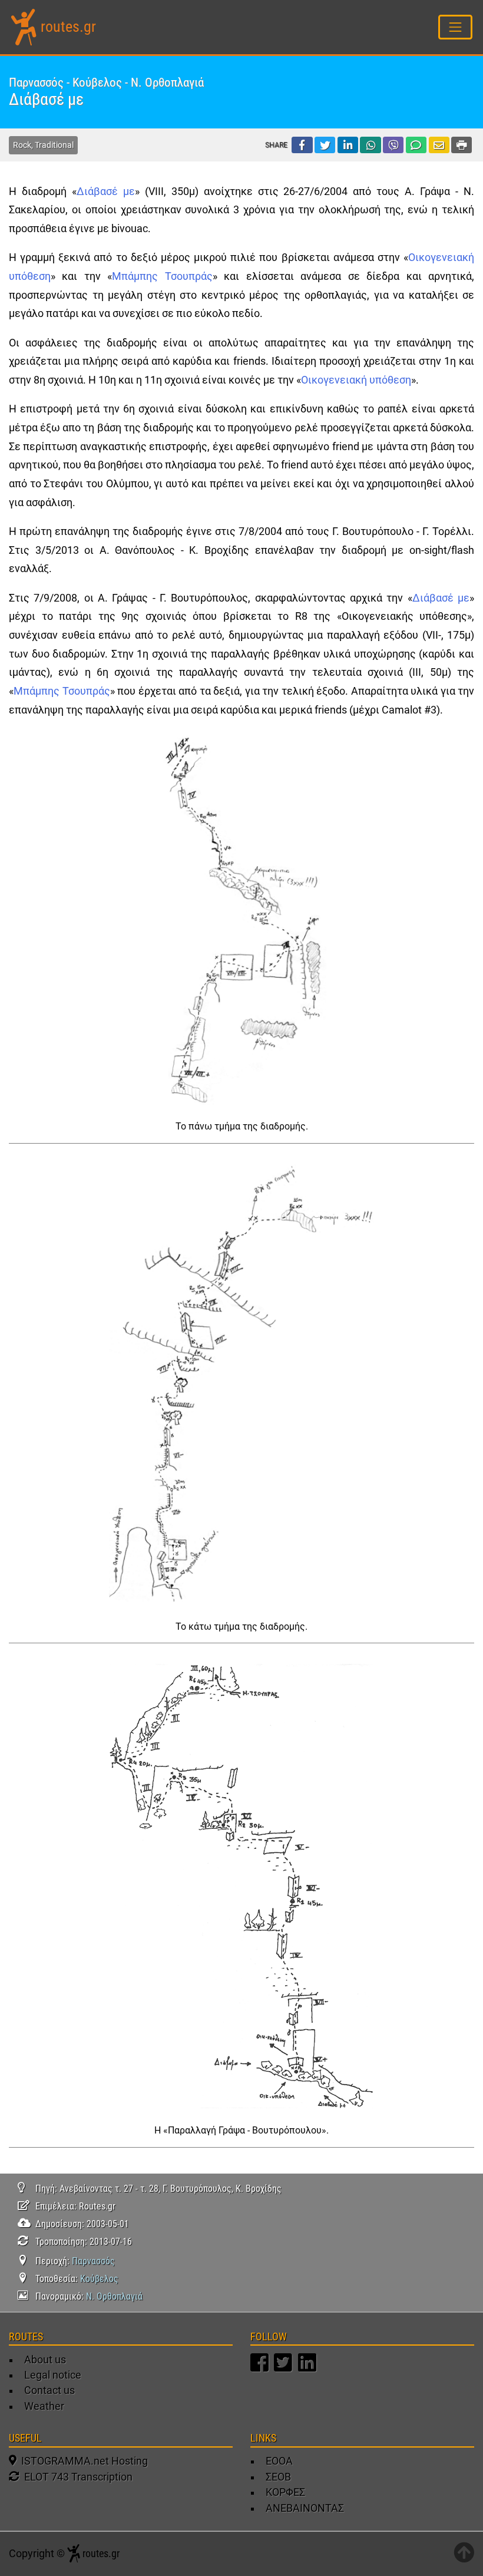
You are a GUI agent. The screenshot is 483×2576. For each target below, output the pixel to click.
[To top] (464, 2554)
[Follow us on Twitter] (284, 2368)
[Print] (462, 145)
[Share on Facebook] (302, 145)
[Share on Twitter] (325, 145)
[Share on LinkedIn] (348, 145)
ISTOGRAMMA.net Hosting (82, 2461)
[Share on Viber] (393, 145)
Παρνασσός (93, 2261)
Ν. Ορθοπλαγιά (114, 2296)
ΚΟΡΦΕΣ (285, 2492)
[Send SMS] (416, 145)
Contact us (49, 2390)
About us (45, 2360)
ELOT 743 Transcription (76, 2477)
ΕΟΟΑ (279, 2461)
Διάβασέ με (106, 191)
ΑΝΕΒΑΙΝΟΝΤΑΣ (305, 2508)
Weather (44, 2406)
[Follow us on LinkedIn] (309, 2368)
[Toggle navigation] (456, 27)
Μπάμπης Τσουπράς (162, 276)
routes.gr (68, 27)
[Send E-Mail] (439, 145)
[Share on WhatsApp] (370, 145)
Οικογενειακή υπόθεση (356, 380)
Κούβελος (99, 2279)
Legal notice (53, 2375)
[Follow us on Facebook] (261, 2368)
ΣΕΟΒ (278, 2477)
